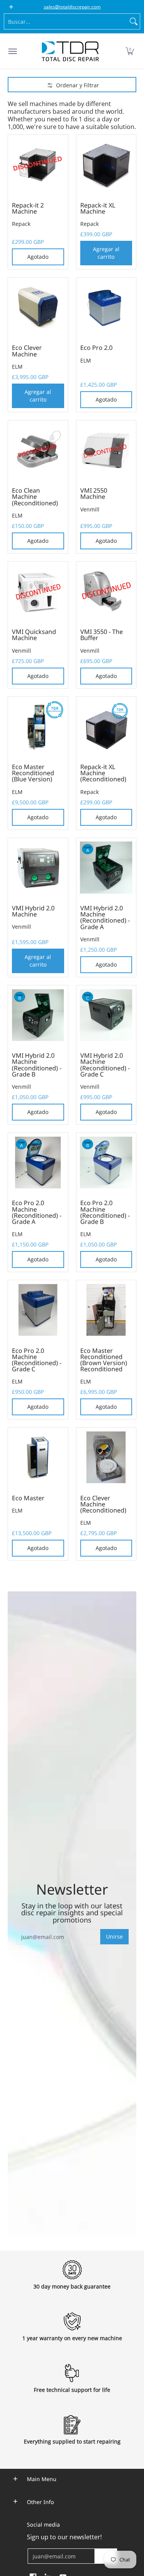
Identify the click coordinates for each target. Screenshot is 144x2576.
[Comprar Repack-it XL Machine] (106, 165)
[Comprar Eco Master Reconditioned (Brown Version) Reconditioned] (106, 1310)
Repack (21, 224)
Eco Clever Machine (27, 351)
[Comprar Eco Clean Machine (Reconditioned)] (38, 450)
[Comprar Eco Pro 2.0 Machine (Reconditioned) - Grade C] (38, 1310)
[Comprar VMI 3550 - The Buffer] (106, 591)
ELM (17, 367)
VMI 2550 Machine (94, 493)
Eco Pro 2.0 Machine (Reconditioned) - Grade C (37, 1360)
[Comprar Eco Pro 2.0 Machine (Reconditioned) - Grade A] (38, 1163)
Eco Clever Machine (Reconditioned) (103, 1504)
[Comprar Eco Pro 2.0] (106, 307)
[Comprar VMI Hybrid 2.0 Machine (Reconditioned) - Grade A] (106, 868)
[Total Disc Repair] (70, 51)
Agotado (38, 257)
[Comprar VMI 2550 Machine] (106, 450)
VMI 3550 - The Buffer (102, 635)
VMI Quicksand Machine (34, 635)
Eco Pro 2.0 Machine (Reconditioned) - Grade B (105, 1212)
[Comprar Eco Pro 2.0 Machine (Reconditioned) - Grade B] (106, 1163)
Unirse (114, 1936)
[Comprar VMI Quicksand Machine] (38, 591)
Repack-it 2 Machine (28, 208)
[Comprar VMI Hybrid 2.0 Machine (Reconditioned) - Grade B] (38, 1015)
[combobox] (66, 21)
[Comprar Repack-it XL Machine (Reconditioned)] (106, 727)
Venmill (90, 509)
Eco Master (28, 1498)
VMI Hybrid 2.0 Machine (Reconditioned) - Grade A (105, 917)
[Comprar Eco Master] (38, 1457)
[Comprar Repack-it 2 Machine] (38, 165)
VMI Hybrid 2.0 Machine (33, 911)
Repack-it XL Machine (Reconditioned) (103, 773)
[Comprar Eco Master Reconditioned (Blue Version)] (38, 727)
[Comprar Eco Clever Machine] (38, 307)
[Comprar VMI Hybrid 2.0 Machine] (38, 868)
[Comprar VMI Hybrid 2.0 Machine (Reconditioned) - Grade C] (106, 1015)
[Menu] (12, 51)
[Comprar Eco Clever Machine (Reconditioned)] (106, 1457)
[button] (130, 51)
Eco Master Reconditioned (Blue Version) (33, 773)
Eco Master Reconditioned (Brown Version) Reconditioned (104, 1360)
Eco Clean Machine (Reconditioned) (35, 497)
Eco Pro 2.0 (96, 348)
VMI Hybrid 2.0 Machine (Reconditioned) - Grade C (105, 1065)
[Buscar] (134, 21)
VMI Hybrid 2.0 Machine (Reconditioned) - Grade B (37, 1065)
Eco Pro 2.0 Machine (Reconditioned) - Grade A (37, 1212)
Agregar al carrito (106, 253)
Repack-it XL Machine (98, 208)
